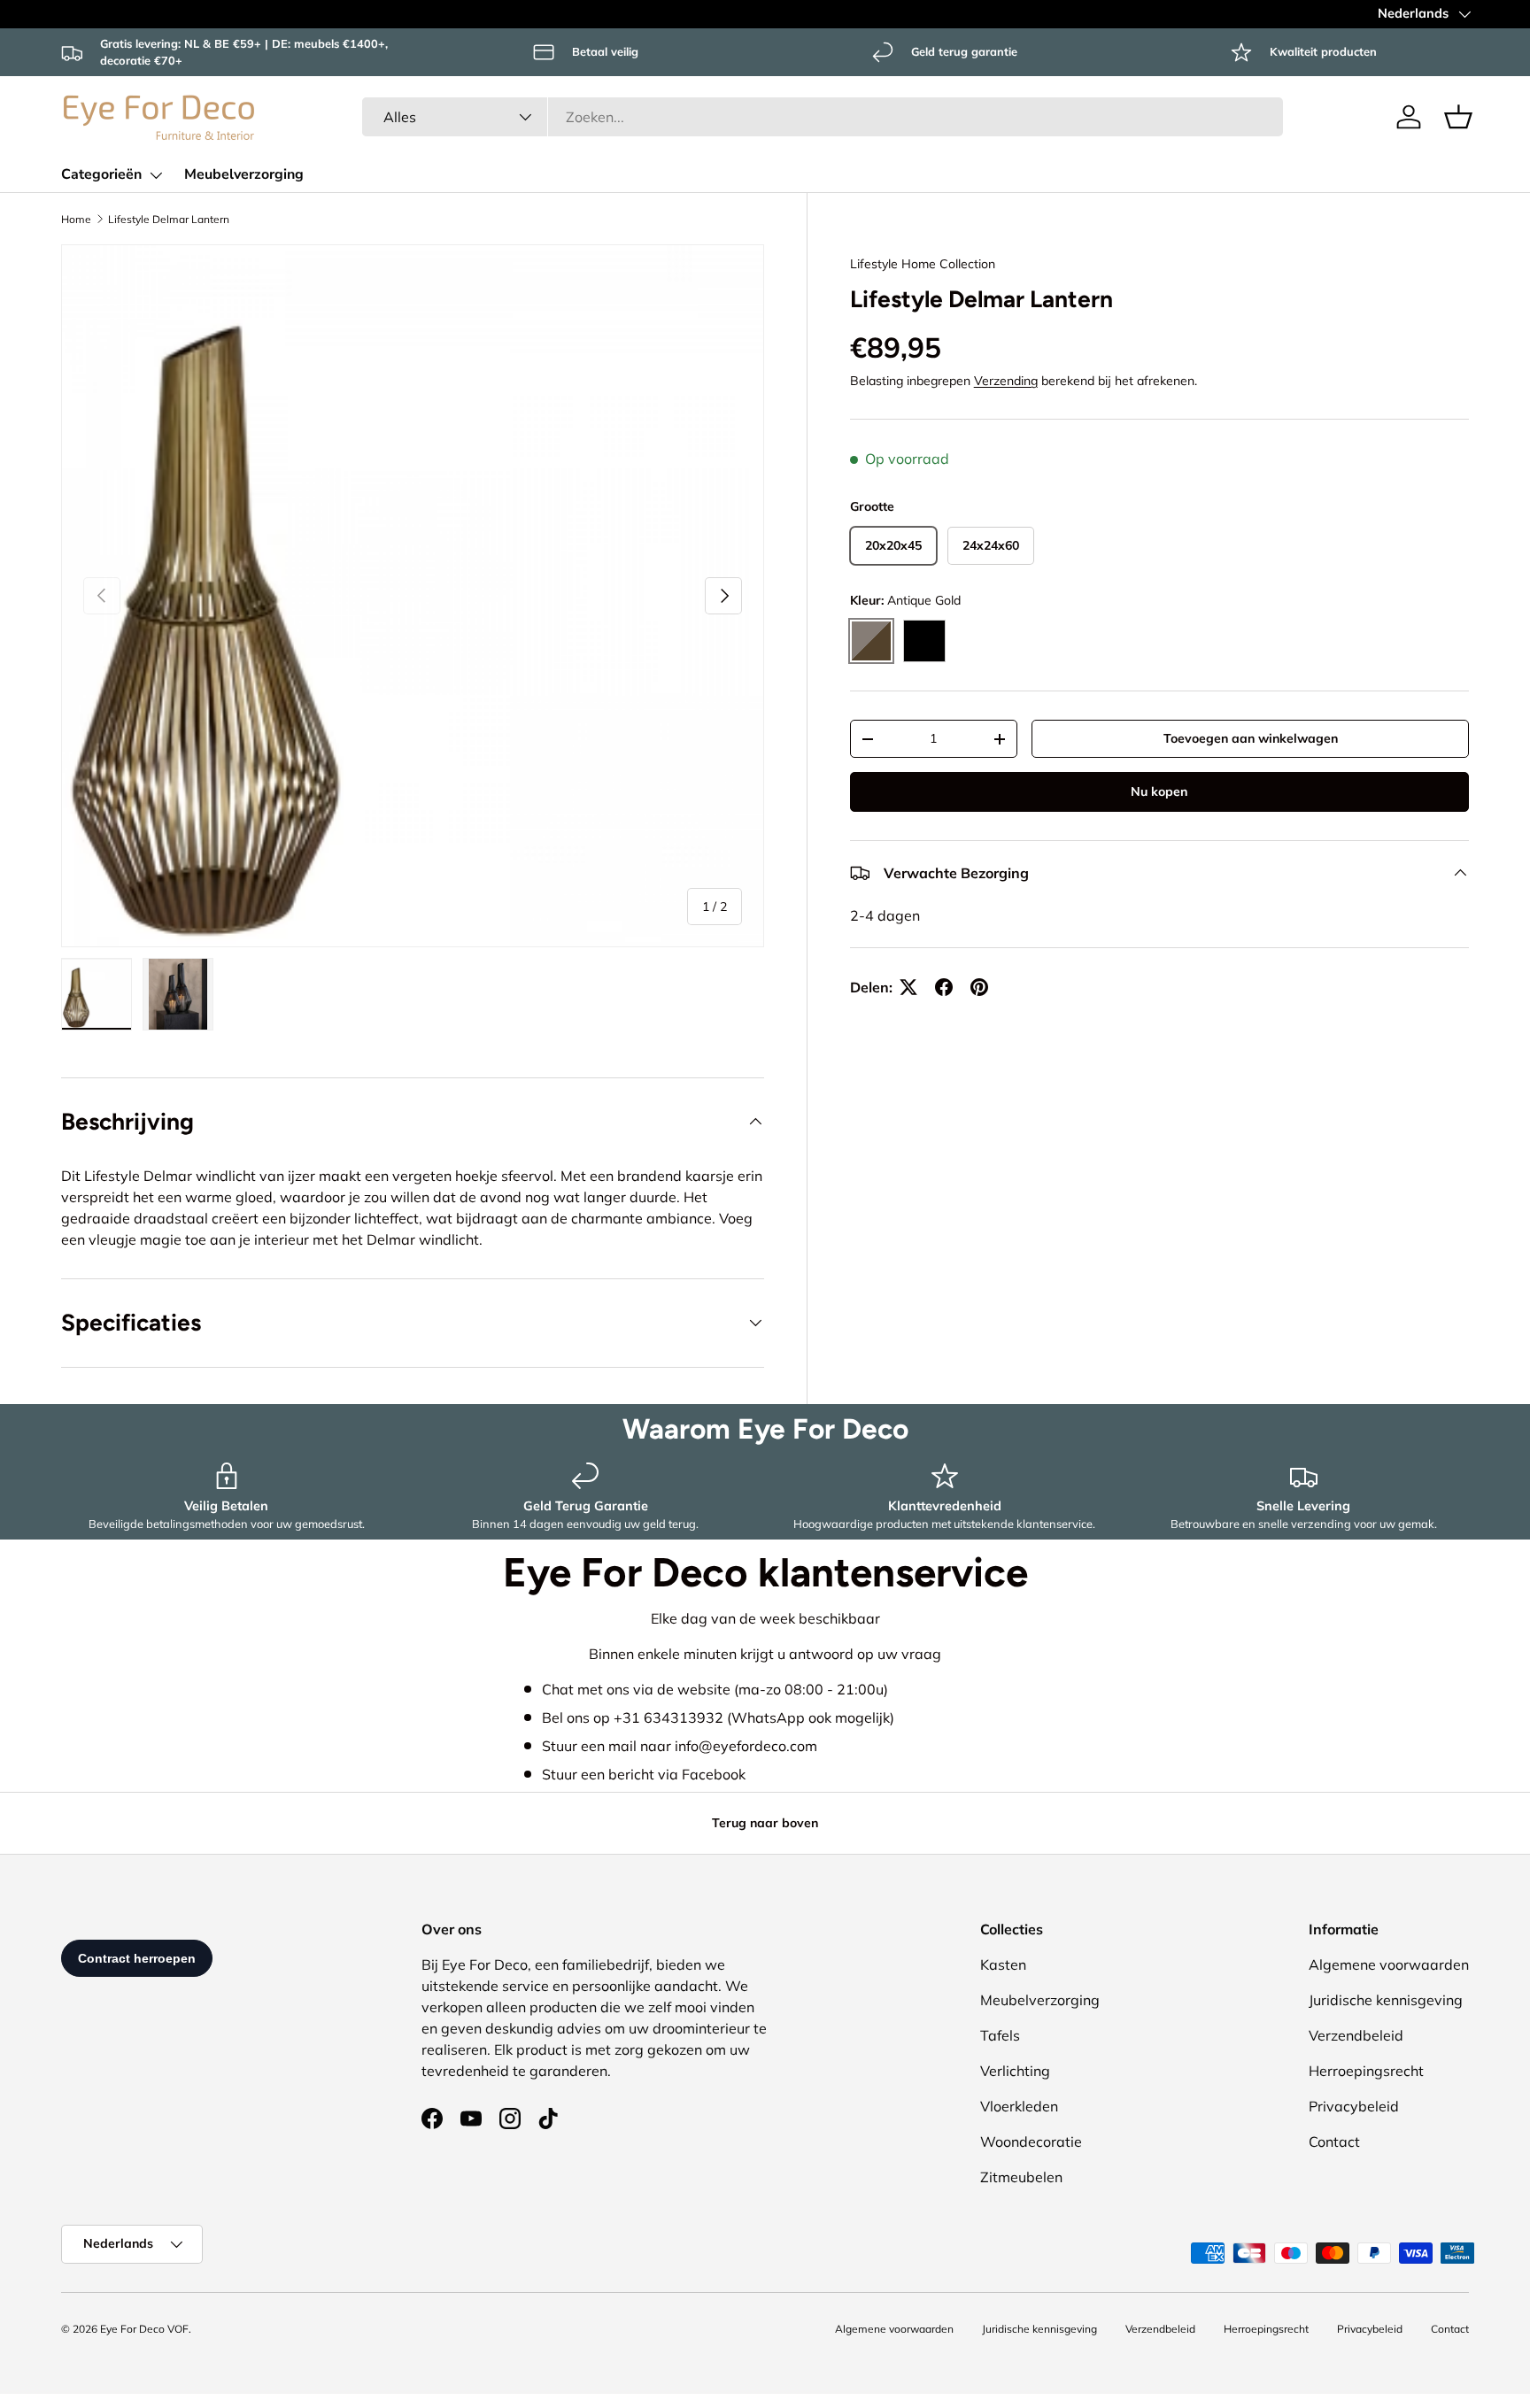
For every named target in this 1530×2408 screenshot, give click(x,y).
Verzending (1006, 381)
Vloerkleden (1019, 2106)
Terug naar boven (765, 1823)
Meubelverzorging (244, 174)
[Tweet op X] (908, 987)
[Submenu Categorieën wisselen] (156, 175)
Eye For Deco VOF (144, 2329)
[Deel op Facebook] (944, 987)
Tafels (1000, 2035)
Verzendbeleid (1356, 2035)
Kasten (1003, 1964)
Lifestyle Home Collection (923, 264)
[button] (1458, 117)
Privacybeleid (1354, 2106)
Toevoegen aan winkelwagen (1251, 738)
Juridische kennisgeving (1386, 2000)
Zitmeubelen (1021, 2177)
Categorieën (101, 174)
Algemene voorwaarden (1389, 1964)
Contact (1334, 2142)
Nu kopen (1159, 791)
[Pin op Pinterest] (979, 987)
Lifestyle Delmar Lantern (169, 219)
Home (76, 219)
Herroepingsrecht (1366, 2071)
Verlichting (1015, 2071)
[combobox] (822, 117)
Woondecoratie (1031, 2142)
